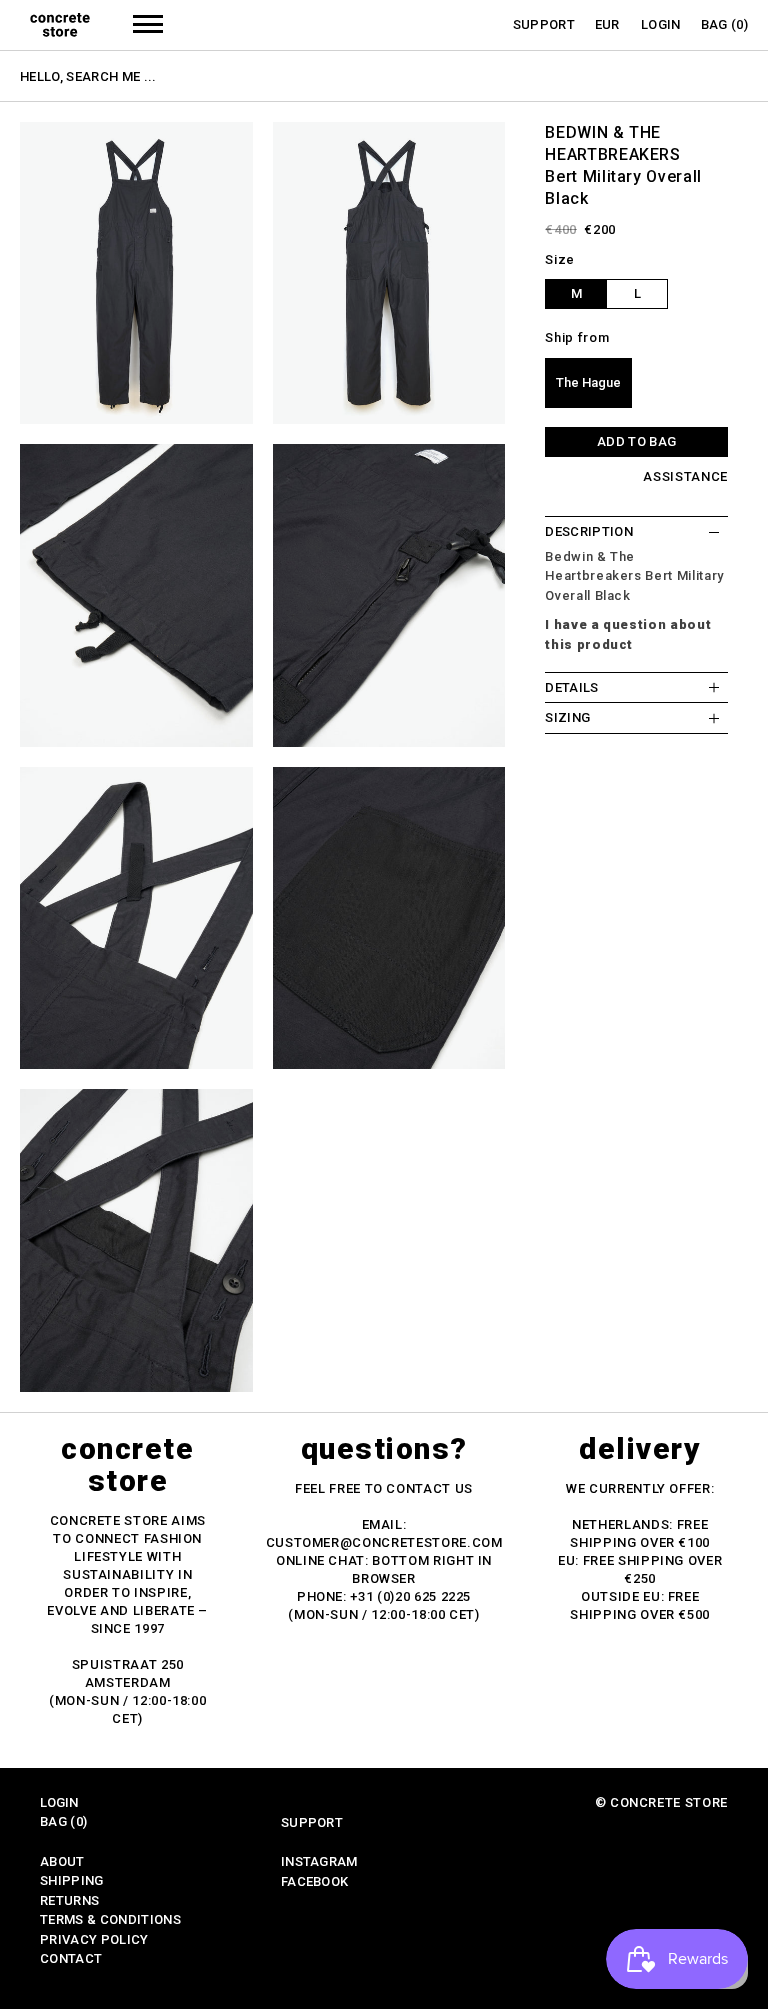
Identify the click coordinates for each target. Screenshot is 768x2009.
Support (544, 24)
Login (661, 24)
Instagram (319, 1861)
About (62, 1861)
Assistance (685, 476)
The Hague (588, 382)
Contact (71, 1958)
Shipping (72, 1880)
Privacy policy (94, 1939)
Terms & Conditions (110, 1919)
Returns (69, 1900)
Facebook (315, 1881)
